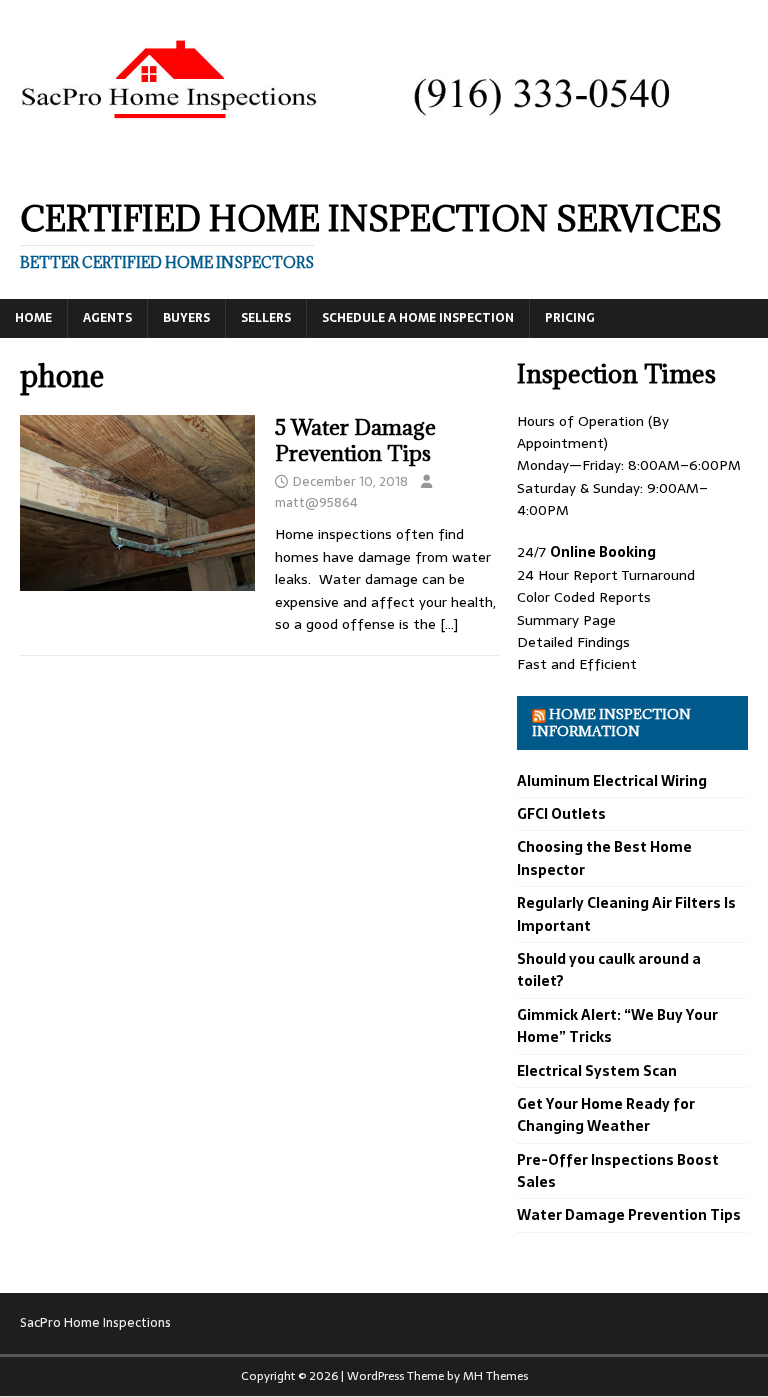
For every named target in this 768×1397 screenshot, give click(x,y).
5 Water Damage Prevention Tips (355, 440)
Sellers (266, 318)
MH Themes (495, 1376)
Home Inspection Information (611, 722)
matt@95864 (316, 502)
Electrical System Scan (597, 1071)
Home (33, 318)
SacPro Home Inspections (95, 1322)
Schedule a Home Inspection (418, 318)
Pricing (570, 318)
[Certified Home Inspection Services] (384, 166)
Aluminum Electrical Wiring (612, 781)
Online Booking (603, 552)
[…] (449, 624)
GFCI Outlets (561, 814)
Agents (107, 318)
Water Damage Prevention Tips (629, 1215)
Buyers (186, 318)
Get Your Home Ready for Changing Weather (606, 1115)
